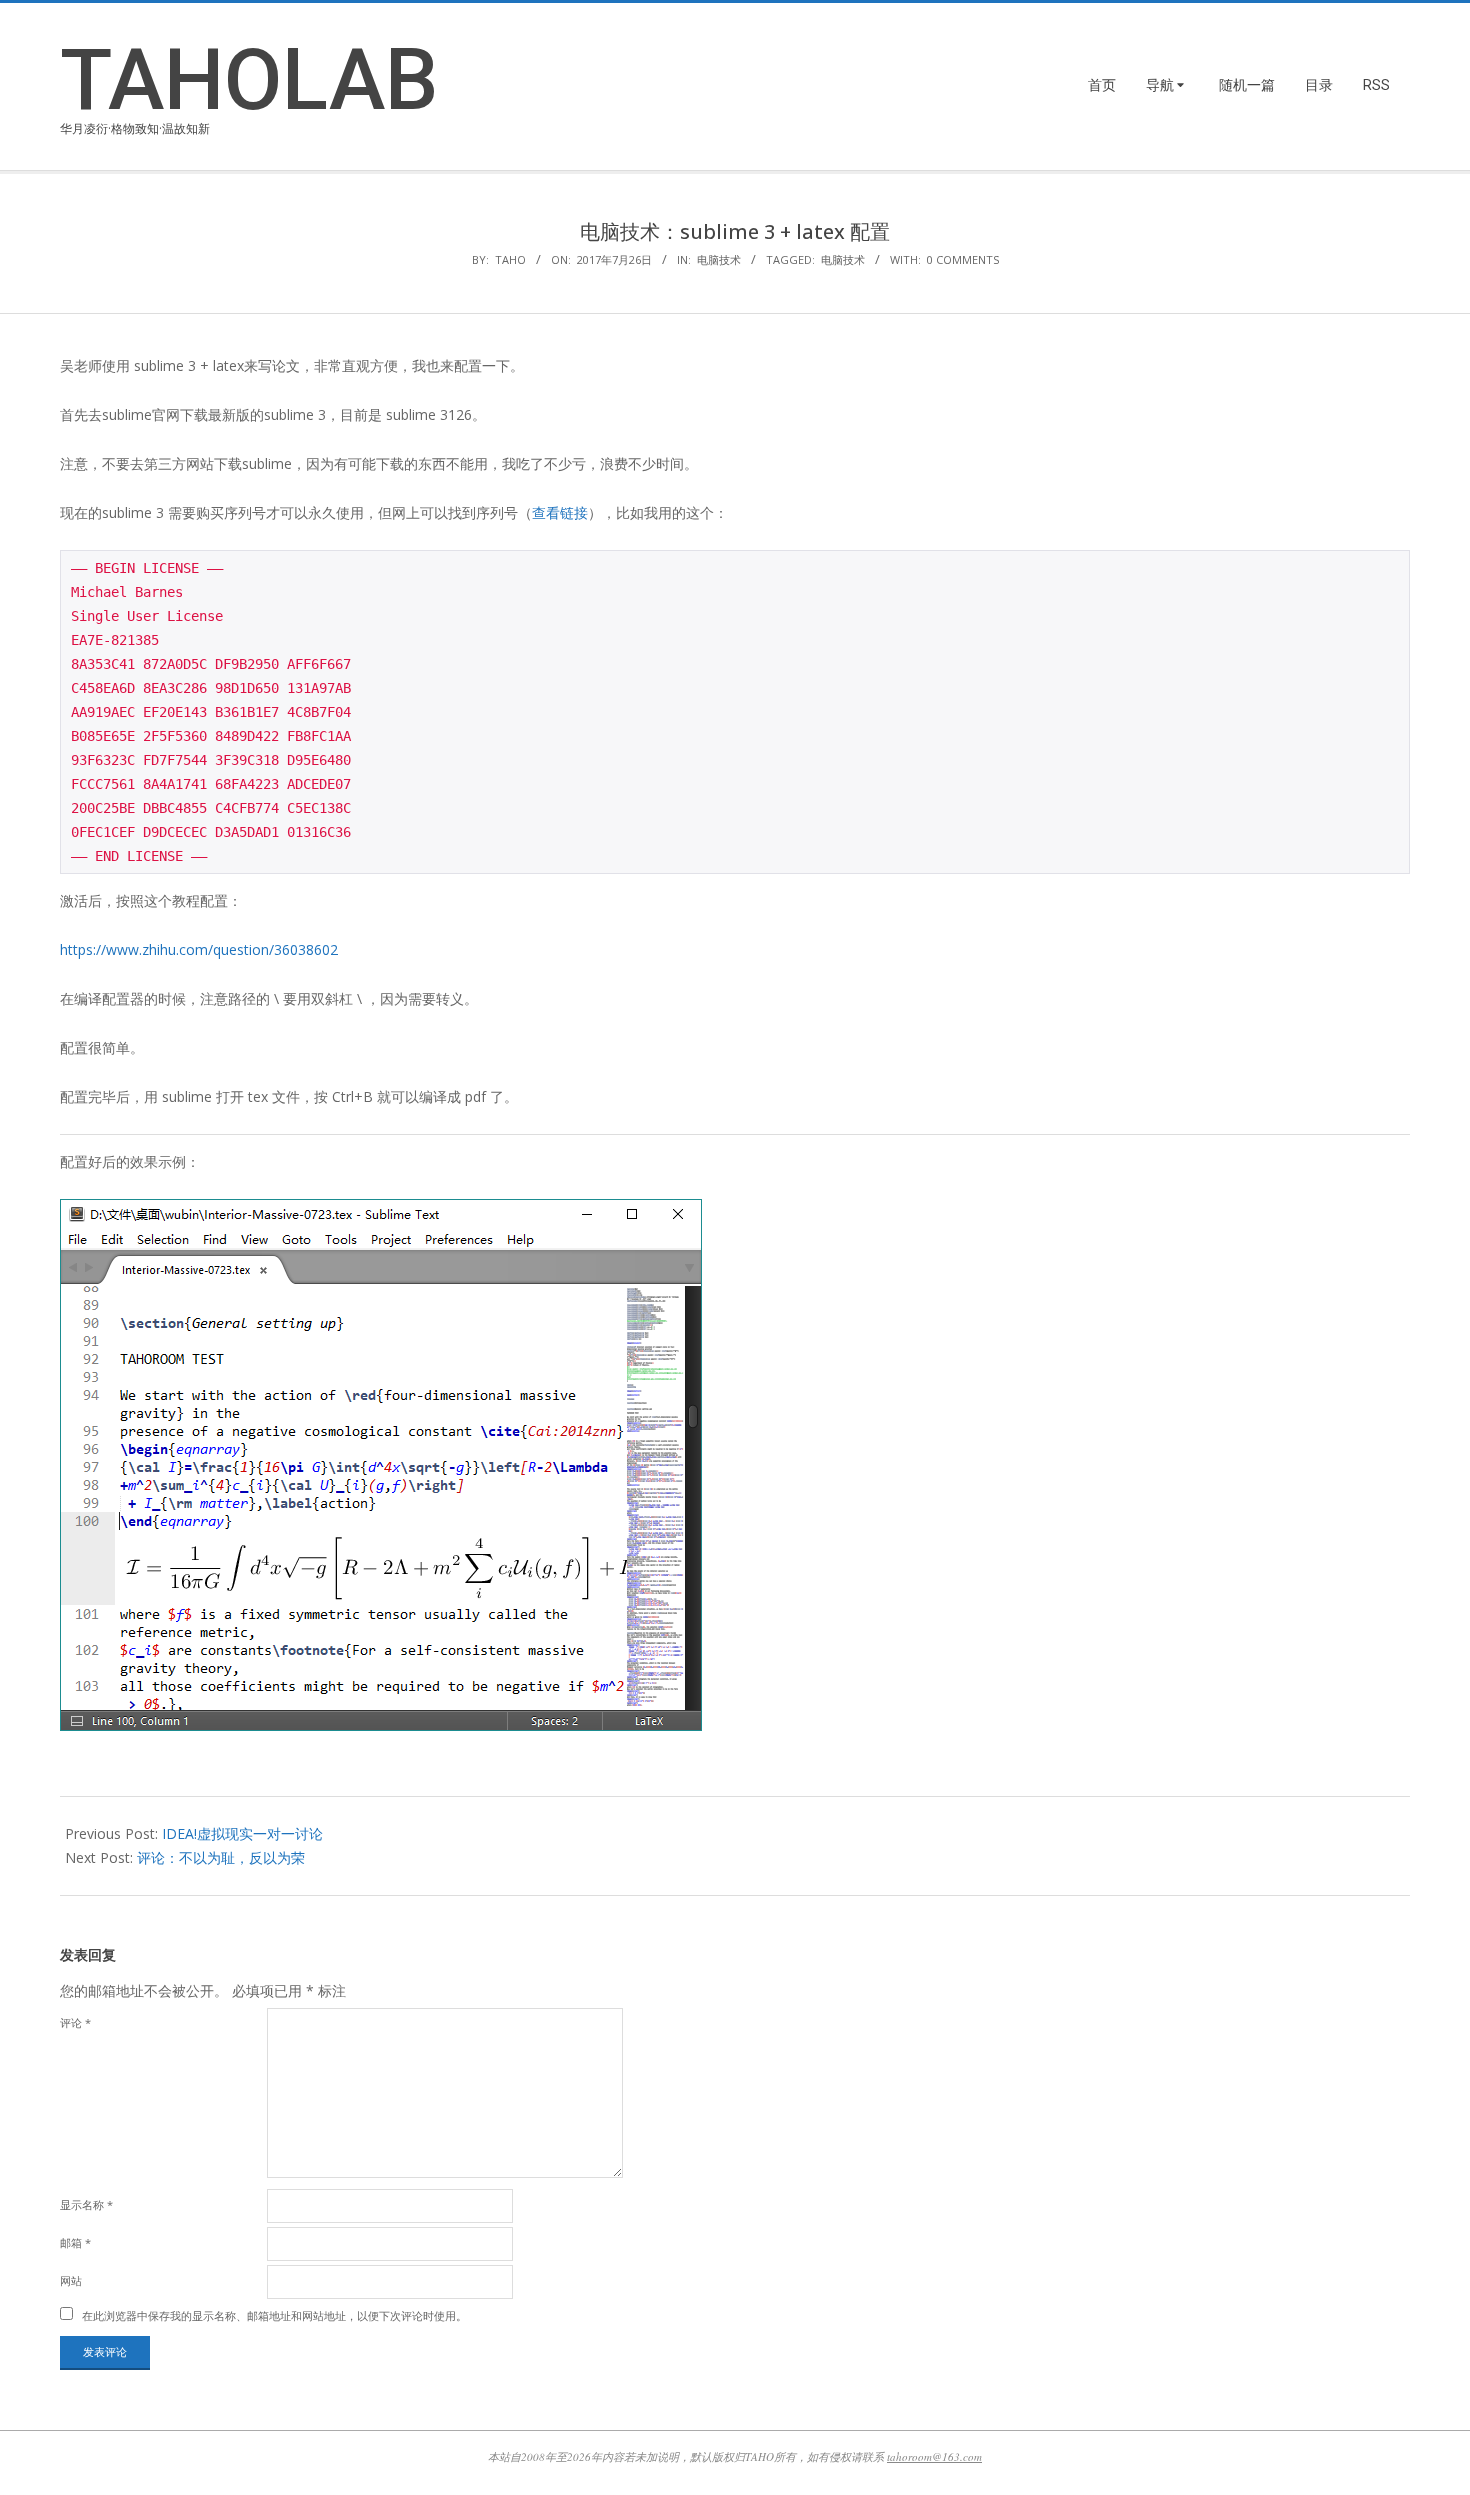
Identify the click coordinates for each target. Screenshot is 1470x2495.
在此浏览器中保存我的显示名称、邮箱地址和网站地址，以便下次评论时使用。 (274, 2315)
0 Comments (963, 259)
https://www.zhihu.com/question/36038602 (199, 949)
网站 (71, 2280)
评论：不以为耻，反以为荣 (221, 1857)
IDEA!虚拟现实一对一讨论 (242, 1833)
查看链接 (560, 512)
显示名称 (86, 2204)
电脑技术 (719, 259)
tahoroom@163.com (934, 2456)
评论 (75, 2022)
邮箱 (75, 2242)
